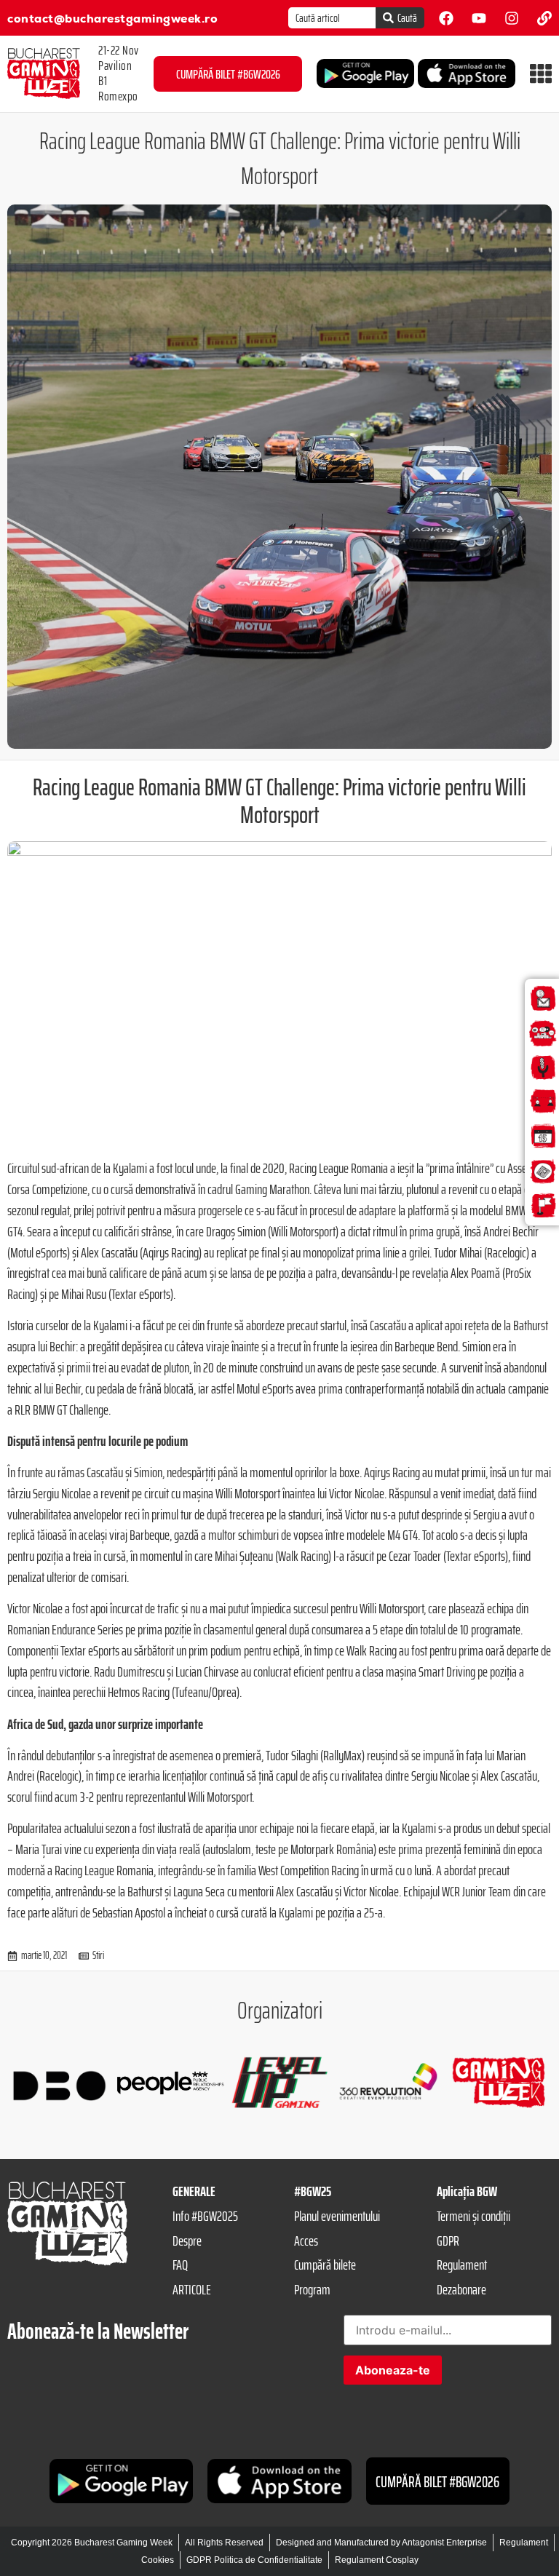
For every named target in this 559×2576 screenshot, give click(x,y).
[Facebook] (446, 18)
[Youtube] (479, 18)
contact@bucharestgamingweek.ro (112, 19)
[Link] (544, 18)
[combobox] (332, 18)
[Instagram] (512, 18)
